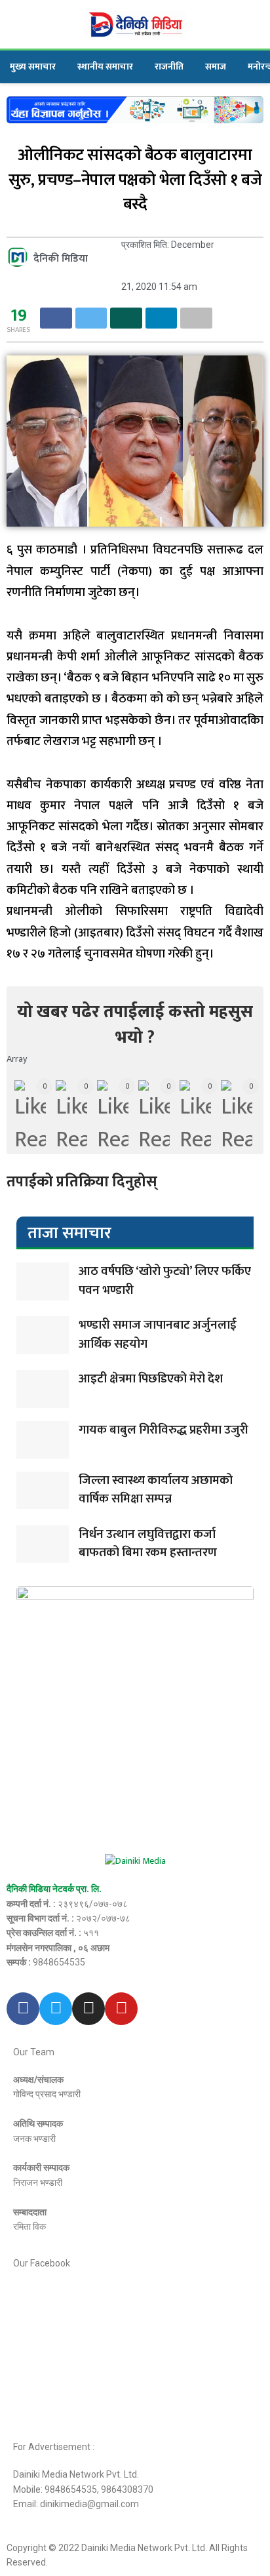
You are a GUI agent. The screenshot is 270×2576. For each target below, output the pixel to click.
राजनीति (169, 67)
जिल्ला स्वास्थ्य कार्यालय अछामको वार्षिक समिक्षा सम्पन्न (156, 1490)
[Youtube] (121, 2009)
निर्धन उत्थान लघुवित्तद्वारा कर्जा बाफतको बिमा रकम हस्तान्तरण (148, 1544)
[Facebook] (23, 2009)
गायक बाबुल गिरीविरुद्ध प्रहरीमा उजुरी (164, 1430)
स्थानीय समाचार (105, 67)
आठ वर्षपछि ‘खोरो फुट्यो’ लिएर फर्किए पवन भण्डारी (165, 1281)
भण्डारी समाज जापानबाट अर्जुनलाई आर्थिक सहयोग (158, 1335)
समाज (216, 67)
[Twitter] (56, 2009)
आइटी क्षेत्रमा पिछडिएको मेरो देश (151, 1379)
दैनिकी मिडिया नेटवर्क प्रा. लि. (54, 1889)
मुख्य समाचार (33, 67)
